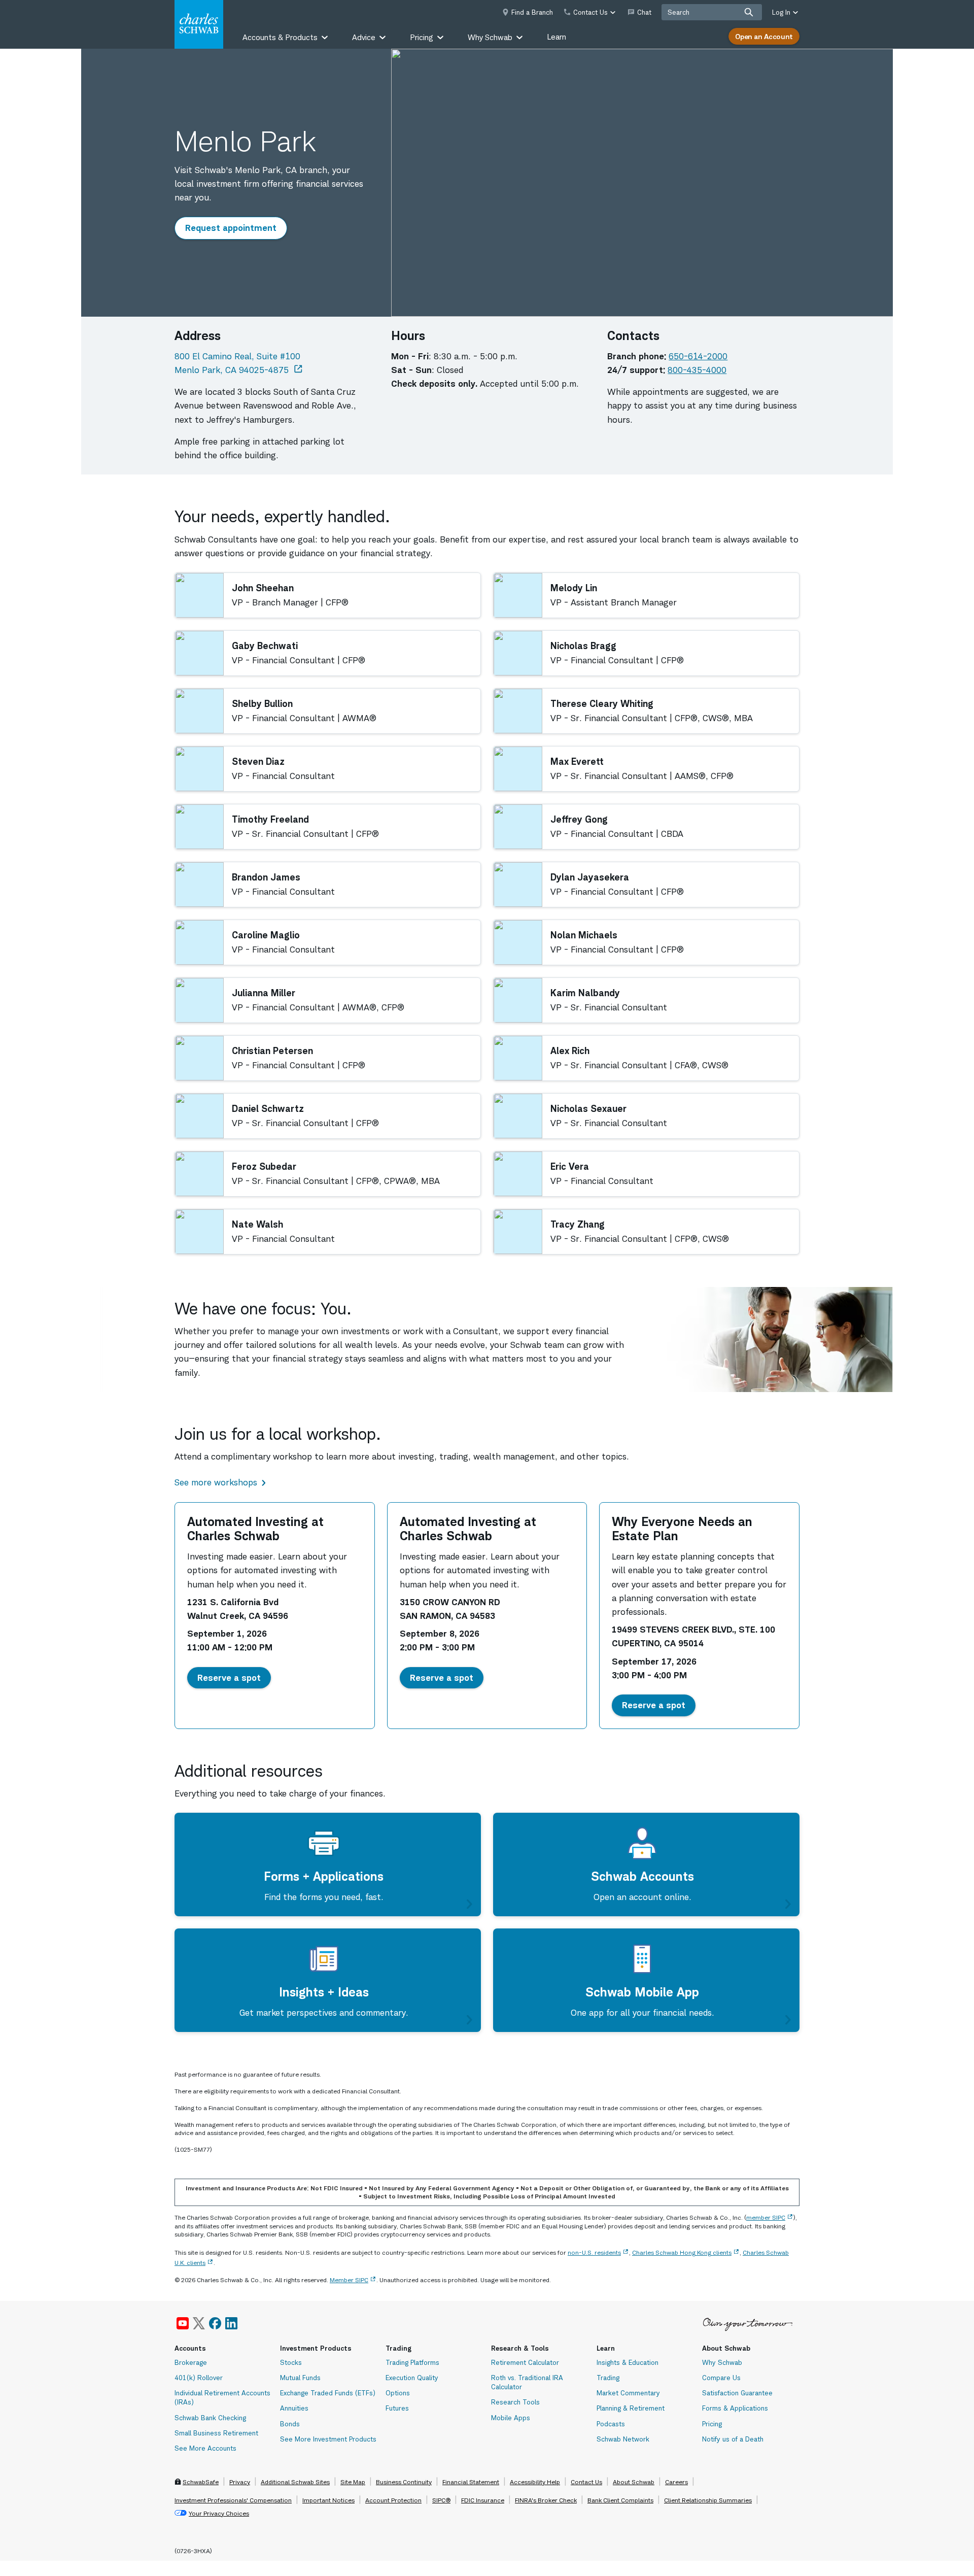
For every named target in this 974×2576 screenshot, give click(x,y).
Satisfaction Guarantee (737, 2393)
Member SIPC (349, 2280)
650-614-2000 (698, 356)
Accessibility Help (535, 2482)
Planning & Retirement (631, 2408)
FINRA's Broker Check (546, 2500)
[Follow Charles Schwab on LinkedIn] (232, 2323)
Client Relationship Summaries (708, 2500)
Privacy (240, 2482)
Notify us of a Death (733, 2439)
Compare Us (721, 2378)
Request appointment (235, 228)
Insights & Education (628, 2362)
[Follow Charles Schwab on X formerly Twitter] (199, 2323)
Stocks (291, 2362)
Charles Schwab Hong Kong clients (682, 2252)
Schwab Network (623, 2439)
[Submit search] (749, 12)
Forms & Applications (735, 2408)
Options (398, 2393)
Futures (397, 2408)
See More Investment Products (328, 2439)
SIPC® (441, 2500)
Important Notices (328, 2500)
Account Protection (393, 2500)
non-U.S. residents (594, 2252)
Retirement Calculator (525, 2362)
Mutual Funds (300, 2378)
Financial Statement (471, 2482)
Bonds (290, 2424)
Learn (556, 37)
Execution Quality (412, 2378)
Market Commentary (628, 2393)
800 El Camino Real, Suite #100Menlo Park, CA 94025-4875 (239, 363)
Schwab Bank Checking (210, 2418)
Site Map (353, 2482)
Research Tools (515, 2402)
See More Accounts (205, 2448)
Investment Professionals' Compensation (233, 2500)
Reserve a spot (234, 1677)
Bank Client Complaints (620, 2500)
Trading (608, 2378)
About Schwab (634, 2482)
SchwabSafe (201, 2482)
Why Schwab (722, 2362)
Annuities (294, 2408)
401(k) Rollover (199, 2378)
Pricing (712, 2424)
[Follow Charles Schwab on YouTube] (183, 2323)
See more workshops (216, 1482)
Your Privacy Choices (219, 2513)
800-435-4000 (697, 370)
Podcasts (611, 2424)
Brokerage (191, 2362)
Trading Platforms (412, 2362)
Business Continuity (404, 2482)
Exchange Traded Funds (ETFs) (328, 2393)
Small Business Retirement (216, 2433)
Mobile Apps (511, 2418)
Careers (676, 2482)
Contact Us (586, 2482)
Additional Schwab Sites (295, 2482)
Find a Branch (532, 12)
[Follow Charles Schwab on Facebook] (215, 2323)
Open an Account (764, 36)
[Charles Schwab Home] (199, 24)
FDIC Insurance (483, 2500)
